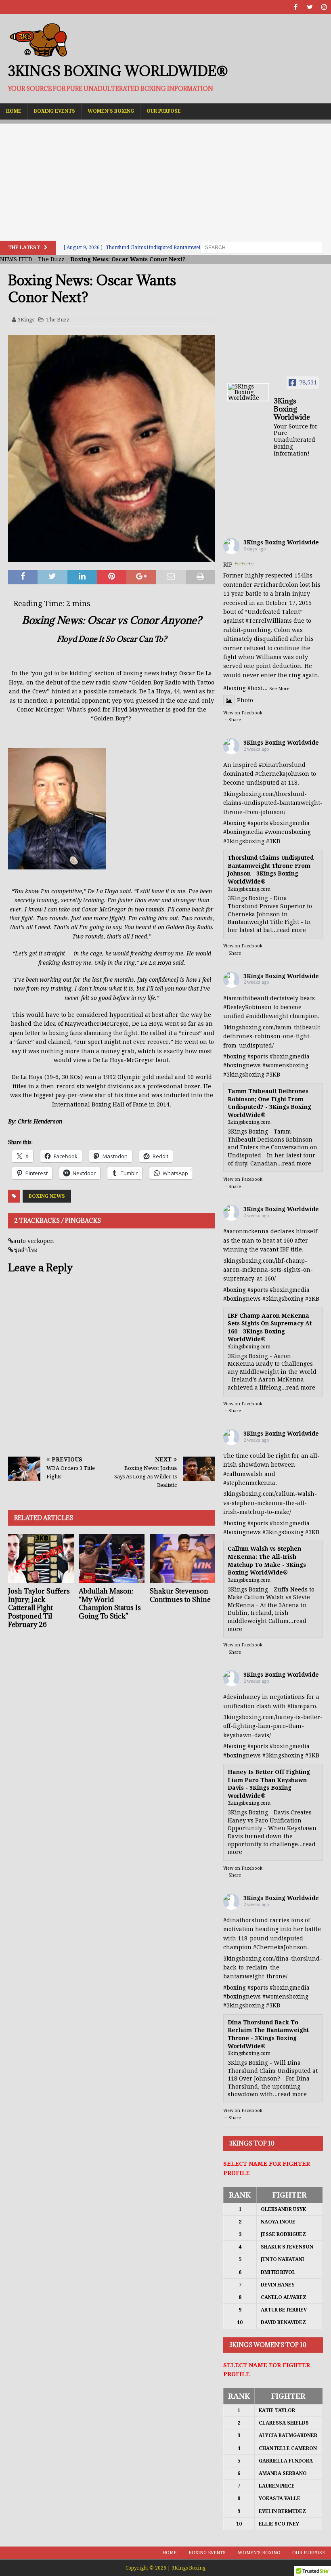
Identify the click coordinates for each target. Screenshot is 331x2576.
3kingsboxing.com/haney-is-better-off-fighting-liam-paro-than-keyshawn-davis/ (273, 1726)
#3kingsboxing (244, 841)
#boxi (255, 688)
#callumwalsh (243, 1474)
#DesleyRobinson (247, 1007)
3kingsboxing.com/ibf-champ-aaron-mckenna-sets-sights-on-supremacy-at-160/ (268, 1270)
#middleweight (267, 1016)
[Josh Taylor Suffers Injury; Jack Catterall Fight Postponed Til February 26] (41, 1558)
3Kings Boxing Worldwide (281, 542)
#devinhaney (242, 1697)
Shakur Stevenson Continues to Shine (180, 1595)
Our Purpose (164, 111)
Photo (245, 700)
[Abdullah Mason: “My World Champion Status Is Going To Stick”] (112, 1558)
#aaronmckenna (246, 1231)
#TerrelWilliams (269, 621)
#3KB (273, 841)
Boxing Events (54, 111)
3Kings (26, 320)
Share (235, 720)
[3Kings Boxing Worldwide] (248, 392)
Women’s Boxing (111, 111)
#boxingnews (242, 1065)
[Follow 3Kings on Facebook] (296, 7)
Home (14, 111)
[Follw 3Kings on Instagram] (324, 7)
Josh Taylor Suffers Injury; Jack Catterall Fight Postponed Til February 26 (39, 1608)
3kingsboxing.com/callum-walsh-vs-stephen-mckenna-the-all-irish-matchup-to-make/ (270, 1503)
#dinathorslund (246, 1920)
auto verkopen (34, 1241)
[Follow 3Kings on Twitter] (310, 7)
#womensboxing (288, 832)
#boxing (235, 688)
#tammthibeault (246, 998)
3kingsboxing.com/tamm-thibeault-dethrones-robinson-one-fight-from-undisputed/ (273, 1036)
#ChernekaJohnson (282, 774)
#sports (258, 823)
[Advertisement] (165, 180)
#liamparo (302, 1706)
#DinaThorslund (282, 765)
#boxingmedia (290, 823)
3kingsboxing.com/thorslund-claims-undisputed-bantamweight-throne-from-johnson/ (273, 803)
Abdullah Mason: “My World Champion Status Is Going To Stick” (110, 1604)
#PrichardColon (276, 585)
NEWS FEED (16, 259)
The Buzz (51, 259)
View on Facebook (243, 713)
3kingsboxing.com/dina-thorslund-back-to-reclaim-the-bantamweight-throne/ (273, 1968)
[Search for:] (262, 247)
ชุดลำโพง (25, 1250)
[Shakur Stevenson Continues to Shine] (183, 1558)
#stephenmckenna (249, 1483)
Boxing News (47, 1196)
